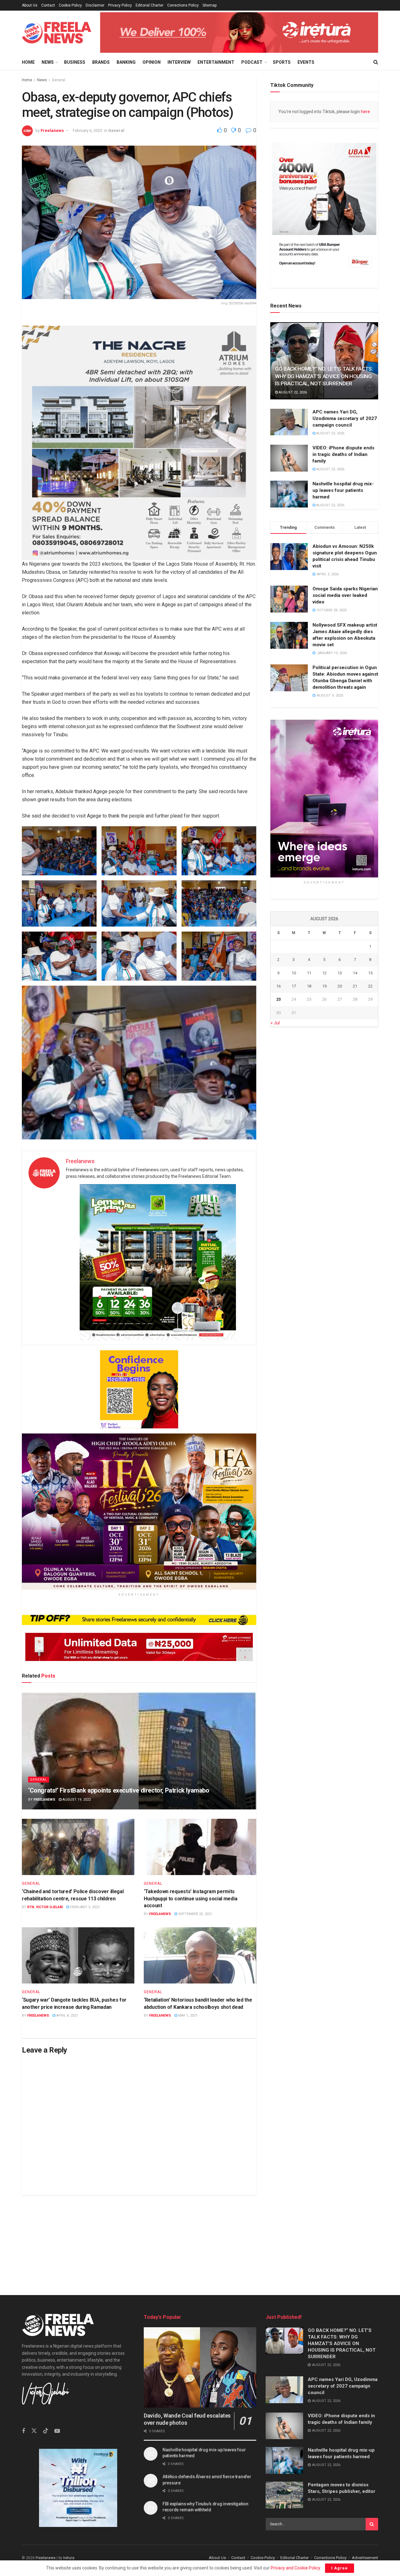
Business (75, 62)
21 (355, 986)
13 (340, 973)
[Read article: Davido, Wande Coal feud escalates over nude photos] (200, 2367)
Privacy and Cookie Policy (295, 2568)
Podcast (252, 62)
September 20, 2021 (195, 1914)
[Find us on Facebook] (23, 2431)
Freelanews (52, 130)
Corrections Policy (183, 5)
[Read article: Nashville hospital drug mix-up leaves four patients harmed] (289, 494)
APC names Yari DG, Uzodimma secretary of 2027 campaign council (345, 418)
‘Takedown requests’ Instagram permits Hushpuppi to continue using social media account (190, 1898)
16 (278, 986)
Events (306, 62)
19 (324, 986)
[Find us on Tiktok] (46, 2431)
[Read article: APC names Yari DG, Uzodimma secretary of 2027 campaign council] (289, 422)
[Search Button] (376, 62)
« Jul (275, 1023)
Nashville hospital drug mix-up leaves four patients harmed (343, 491)
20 (340, 986)
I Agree (340, 2568)
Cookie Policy (70, 5)
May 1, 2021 (187, 2016)
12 (324, 973)
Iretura (69, 2558)
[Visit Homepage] (57, 33)
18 (309, 986)
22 (370, 986)
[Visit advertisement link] (239, 32)
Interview (179, 62)
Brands (101, 62)
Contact (48, 5)
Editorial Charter (150, 5)
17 (294, 986)
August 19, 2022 (76, 1800)
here (365, 112)
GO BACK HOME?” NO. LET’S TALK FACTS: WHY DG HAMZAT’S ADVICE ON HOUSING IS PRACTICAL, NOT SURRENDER (324, 376)
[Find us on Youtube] (57, 2431)
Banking (126, 62)
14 (355, 973)
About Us (30, 5)
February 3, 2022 (84, 1907)
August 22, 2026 (292, 393)
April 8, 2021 (67, 2016)
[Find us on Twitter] (34, 2431)
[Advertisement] (200, 2239)
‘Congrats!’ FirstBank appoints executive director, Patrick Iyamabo (119, 1790)
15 (370, 973)
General (59, 80)
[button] (59, 851)
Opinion (152, 62)
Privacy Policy (120, 5)
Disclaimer (95, 5)
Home (28, 62)
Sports (282, 62)
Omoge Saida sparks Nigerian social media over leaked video (345, 596)
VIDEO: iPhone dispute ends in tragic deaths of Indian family (343, 454)
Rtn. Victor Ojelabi (45, 1907)
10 (294, 973)
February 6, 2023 (87, 130)
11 (309, 973)
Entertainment (216, 62)
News (48, 62)
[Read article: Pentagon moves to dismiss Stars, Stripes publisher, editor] (284, 2495)
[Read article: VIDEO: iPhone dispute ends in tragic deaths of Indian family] (289, 458)
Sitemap (210, 5)
